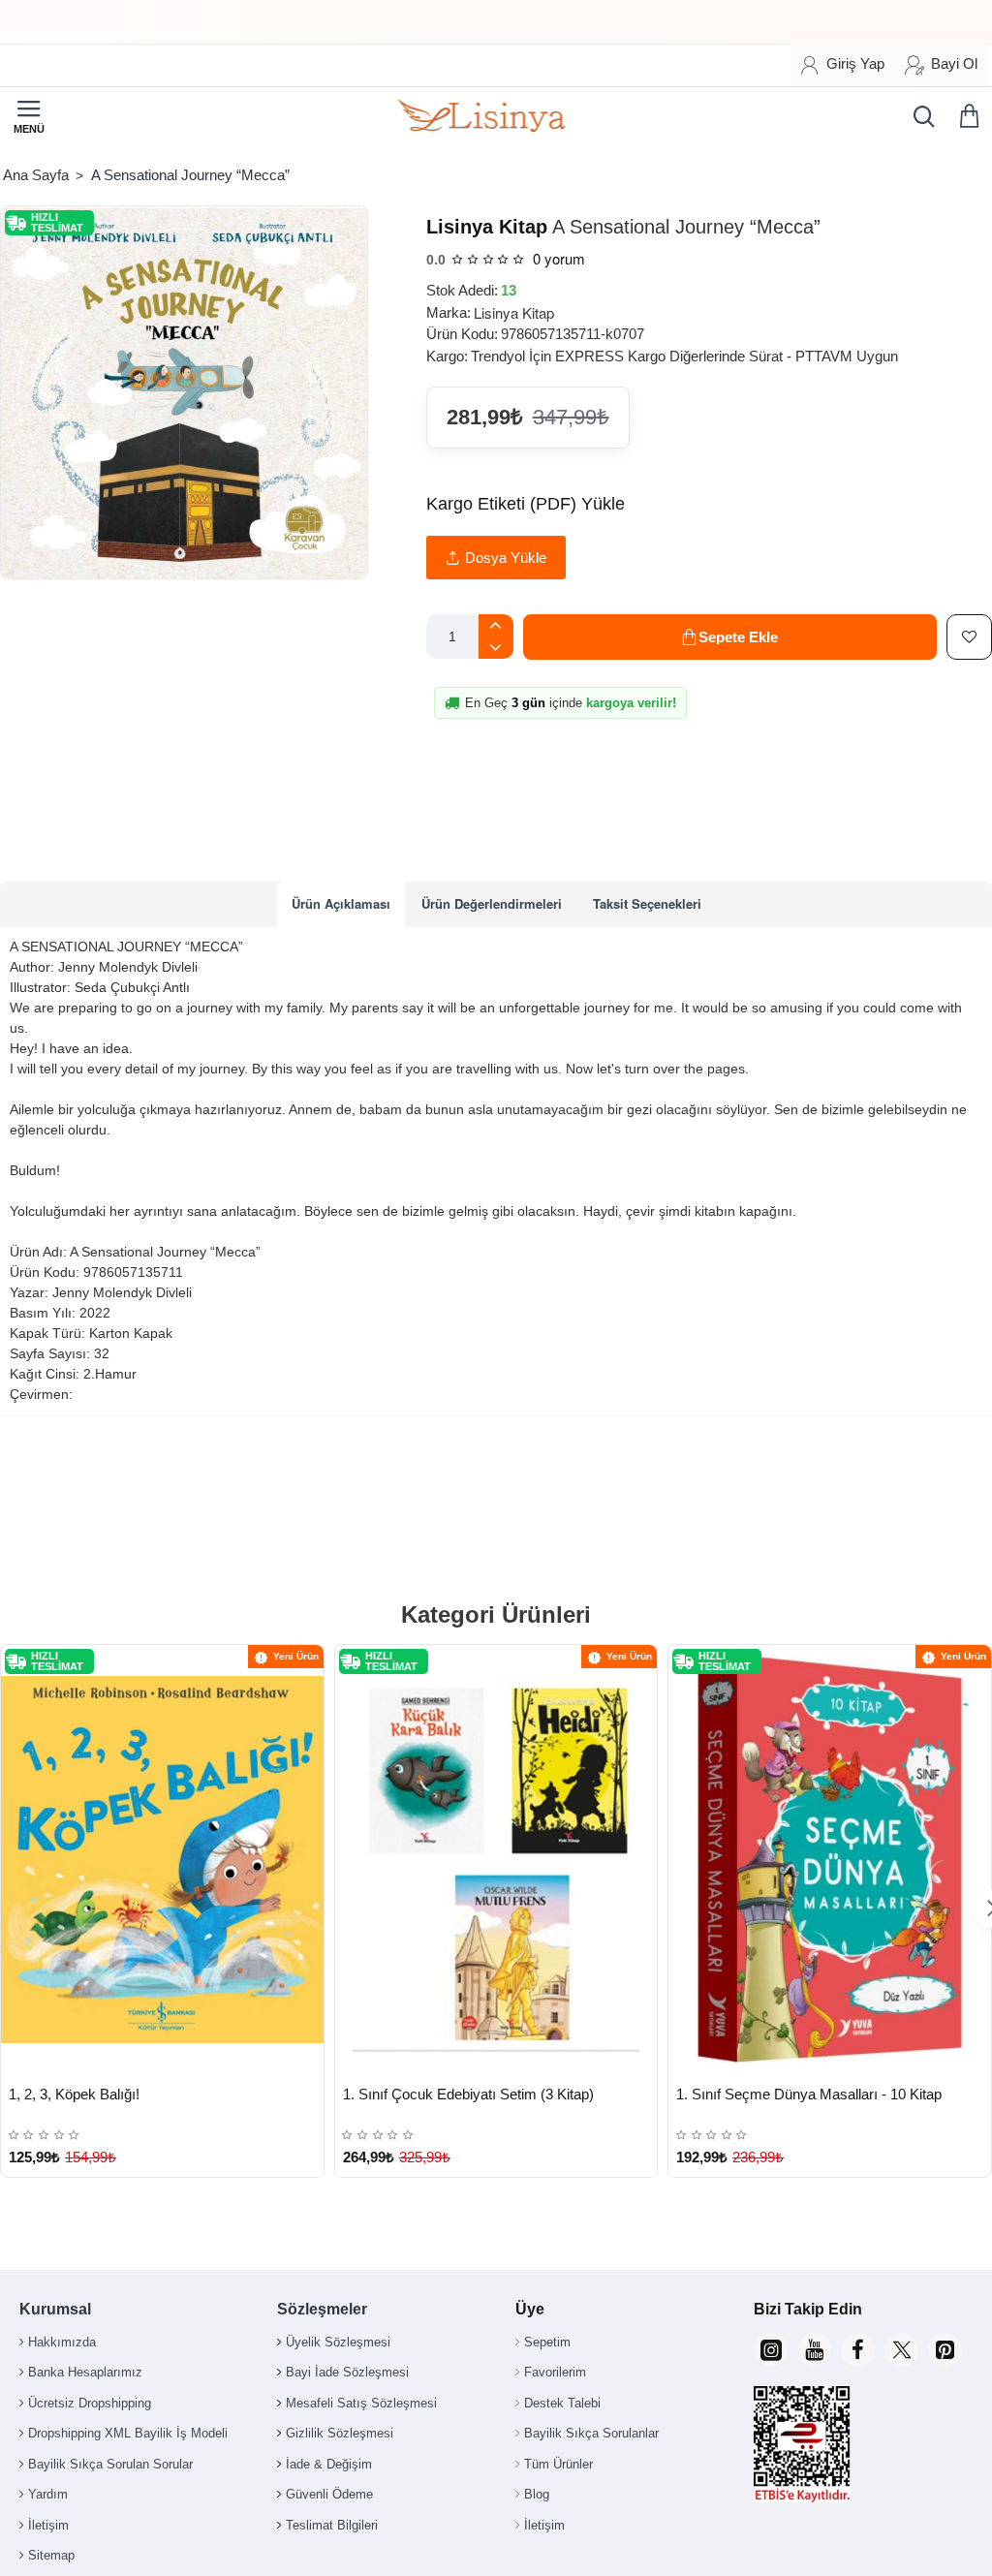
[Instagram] (771, 2350)
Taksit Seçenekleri (647, 903)
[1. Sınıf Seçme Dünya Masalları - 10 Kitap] (830, 1860)
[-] (496, 648)
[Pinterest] (945, 2350)
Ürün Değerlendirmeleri (492, 903)
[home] (35, 175)
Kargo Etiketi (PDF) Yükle (526, 504)
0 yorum (559, 258)
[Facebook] (858, 2350)
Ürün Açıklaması (341, 903)
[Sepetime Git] (973, 116)
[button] (730, 637)
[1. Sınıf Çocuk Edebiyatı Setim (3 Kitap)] (496, 1860)
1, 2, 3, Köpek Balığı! (74, 2094)
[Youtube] (814, 2350)
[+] (496, 625)
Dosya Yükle (506, 558)
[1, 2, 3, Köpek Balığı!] (162, 1860)
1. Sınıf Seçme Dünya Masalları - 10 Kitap (809, 2094)
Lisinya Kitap (487, 227)
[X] (901, 2350)
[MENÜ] (29, 116)
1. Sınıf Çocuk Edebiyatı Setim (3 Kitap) (468, 2094)
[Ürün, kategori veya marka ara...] (919, 116)
